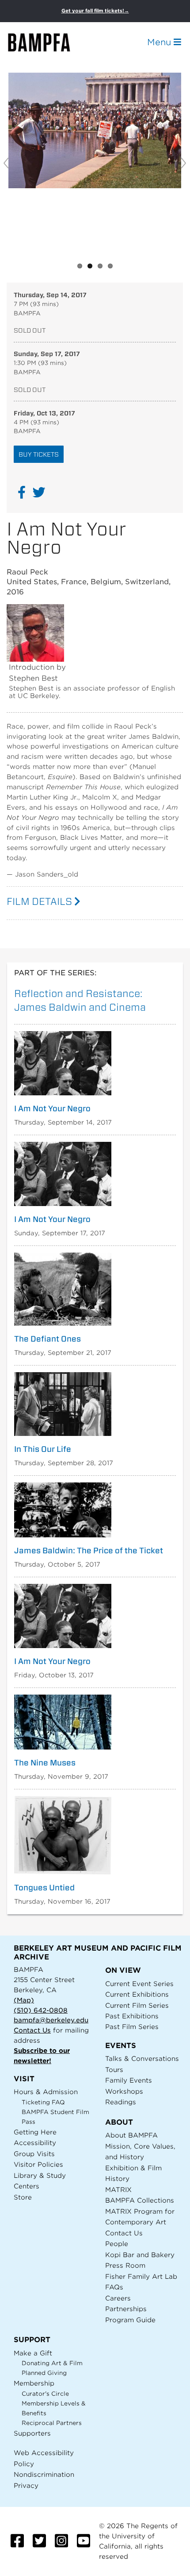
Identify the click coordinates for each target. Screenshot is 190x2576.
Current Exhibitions (137, 1994)
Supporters (32, 2433)
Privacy (26, 2485)
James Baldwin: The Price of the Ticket (89, 1551)
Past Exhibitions (132, 2016)
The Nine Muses (45, 1763)
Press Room (125, 2265)
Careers (118, 2298)
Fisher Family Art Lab (141, 2276)
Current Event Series (139, 1984)
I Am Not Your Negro (52, 1109)
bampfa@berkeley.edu (51, 2020)
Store (23, 2197)
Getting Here (35, 2132)
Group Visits (34, 2154)
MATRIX (118, 2190)
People (117, 2244)
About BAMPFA (131, 2135)
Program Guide (130, 2320)
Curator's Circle (45, 2394)
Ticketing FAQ (43, 2102)
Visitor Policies (38, 2164)
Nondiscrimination (44, 2474)
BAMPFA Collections (140, 2200)
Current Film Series (137, 2005)
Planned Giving (44, 2373)
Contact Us (32, 2030)
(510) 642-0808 (41, 2010)
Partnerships (126, 2309)
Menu (160, 42)
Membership (34, 2383)
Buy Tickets (39, 454)
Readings (121, 2102)
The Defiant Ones (47, 1339)
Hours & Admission (46, 2092)
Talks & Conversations (142, 2058)
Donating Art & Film (52, 2363)
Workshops (124, 2091)
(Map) (24, 2000)
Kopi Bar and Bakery (140, 2255)
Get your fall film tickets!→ (95, 11)
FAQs (114, 2287)
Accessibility (35, 2143)
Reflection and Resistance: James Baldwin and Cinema (80, 1000)
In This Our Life (43, 1449)
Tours (114, 2070)
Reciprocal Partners (52, 2423)
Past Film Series (132, 2027)
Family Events (129, 2080)
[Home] (47, 42)
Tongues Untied (44, 1888)
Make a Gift (33, 2353)
